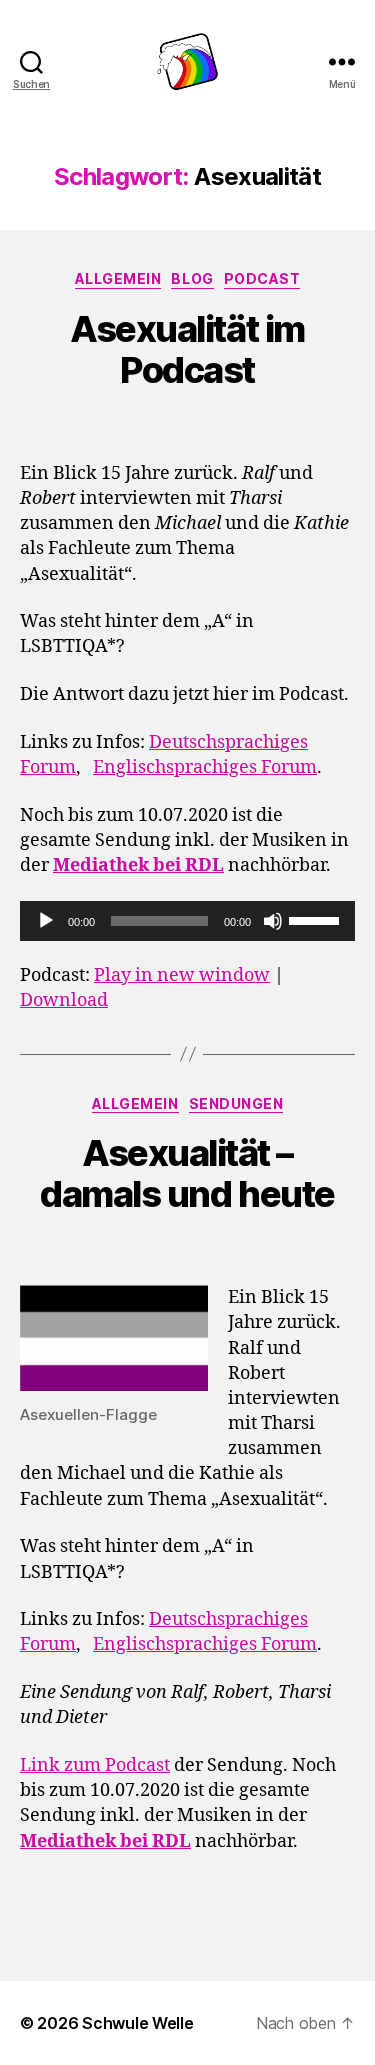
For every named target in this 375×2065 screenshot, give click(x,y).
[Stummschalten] (273, 921)
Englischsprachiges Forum (205, 767)
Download (64, 1000)
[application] (187, 921)
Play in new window (182, 975)
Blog (192, 278)
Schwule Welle (138, 2023)
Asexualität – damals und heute (187, 1173)
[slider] (317, 919)
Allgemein (118, 278)
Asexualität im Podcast (187, 349)
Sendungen (236, 1103)
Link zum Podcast (95, 1765)
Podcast (262, 278)
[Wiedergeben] (46, 921)
